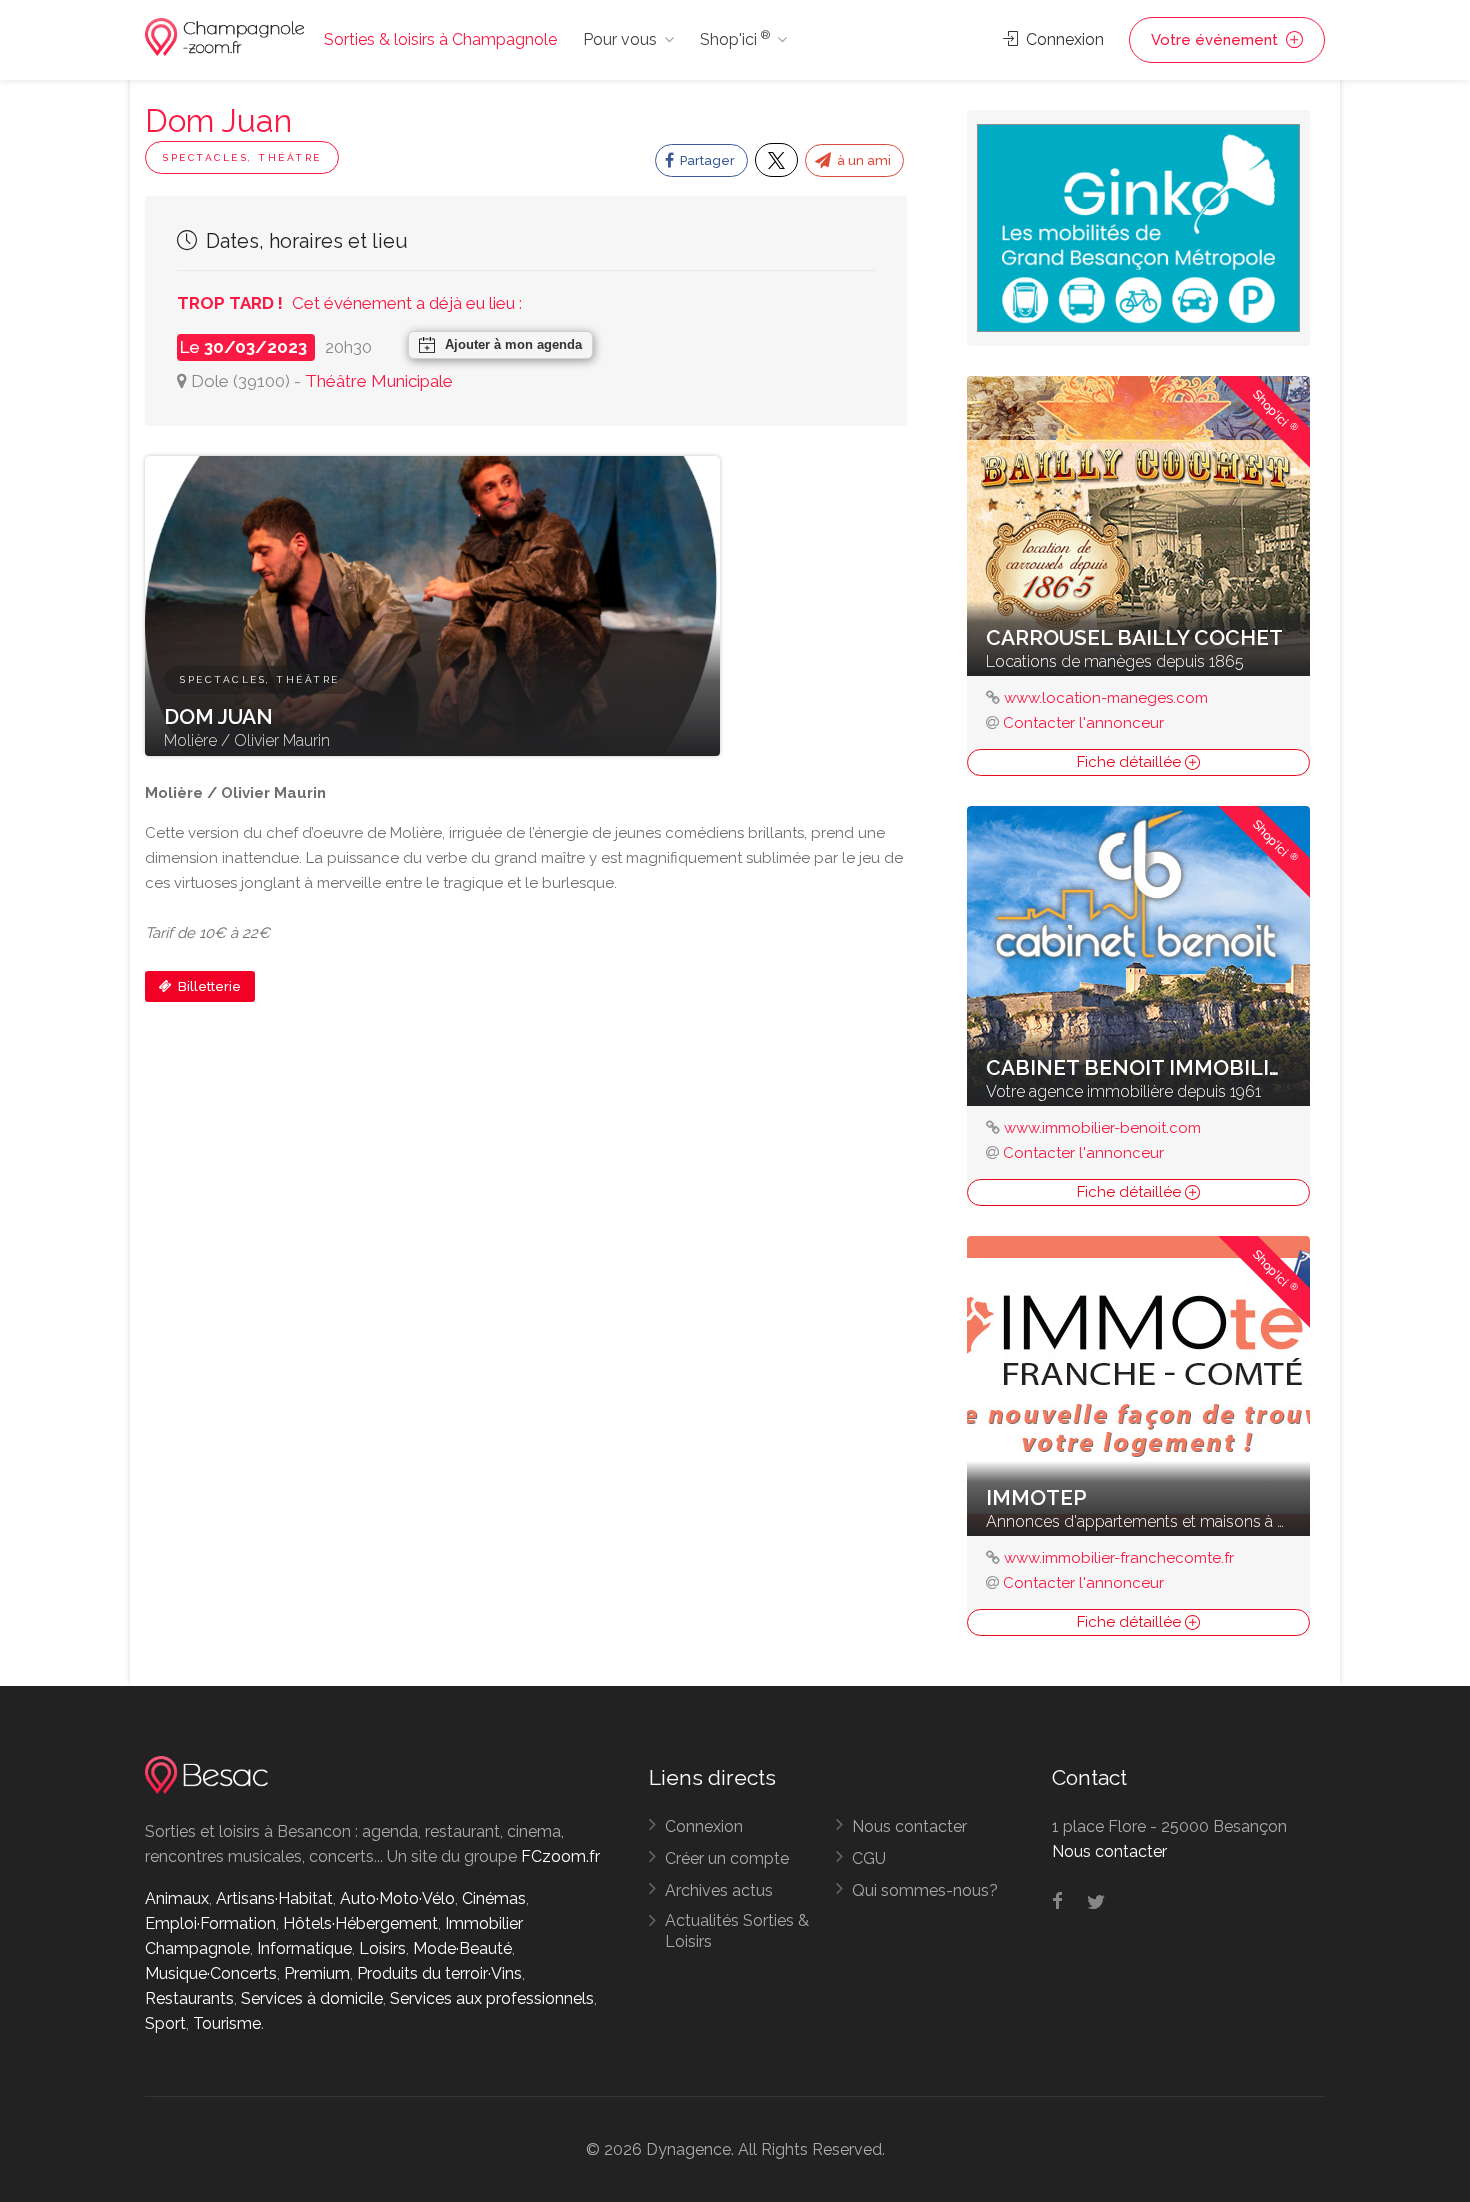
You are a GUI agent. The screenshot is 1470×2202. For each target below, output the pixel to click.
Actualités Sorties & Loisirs (737, 1931)
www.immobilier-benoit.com (1102, 1128)
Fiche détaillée (1131, 762)
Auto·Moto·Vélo (397, 1898)
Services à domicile (312, 1998)
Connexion (1063, 39)
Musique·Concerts (211, 1973)
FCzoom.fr (560, 1856)
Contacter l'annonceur (1083, 723)
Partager (706, 160)
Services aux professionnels (492, 1998)
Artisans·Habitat (274, 1898)
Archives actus (719, 1890)
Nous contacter (909, 1826)
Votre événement (1216, 40)
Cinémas (494, 1898)
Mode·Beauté (462, 1948)
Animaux (177, 1898)
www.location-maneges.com (1106, 698)
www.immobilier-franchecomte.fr (1119, 1558)
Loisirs (382, 1948)
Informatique (304, 1948)
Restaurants (189, 1998)
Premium (317, 1973)
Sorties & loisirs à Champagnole (440, 39)
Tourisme (227, 2023)
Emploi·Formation (210, 1923)
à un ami (862, 160)
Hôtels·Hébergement (360, 1923)
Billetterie (208, 986)
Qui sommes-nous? (925, 1890)
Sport (165, 2023)
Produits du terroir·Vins (439, 1973)
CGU (869, 1858)
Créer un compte (727, 1858)
